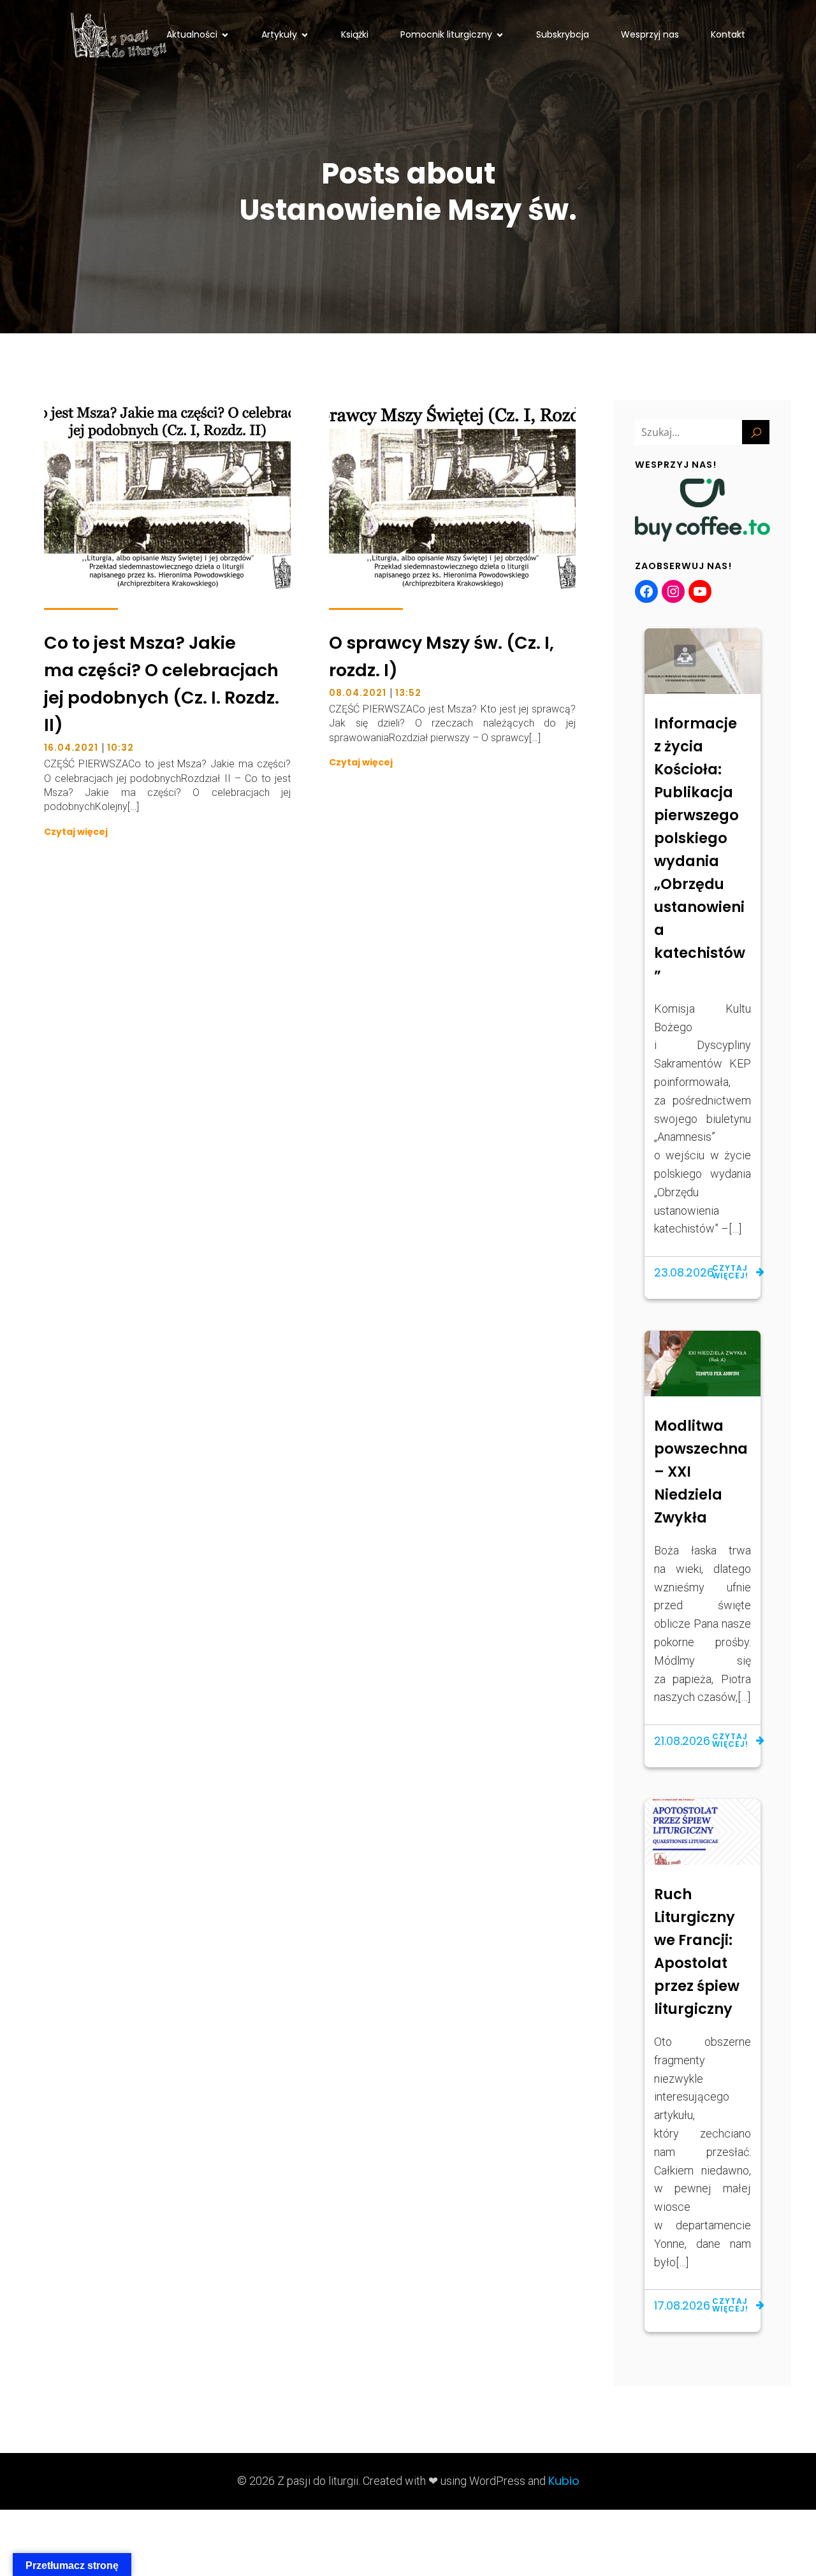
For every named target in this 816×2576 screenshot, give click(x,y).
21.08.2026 (682, 1741)
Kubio (564, 2481)
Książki (355, 34)
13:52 (408, 693)
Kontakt (728, 34)
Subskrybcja (563, 34)
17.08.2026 (682, 2305)
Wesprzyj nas (650, 34)
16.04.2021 (71, 748)
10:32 (120, 748)
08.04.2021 (358, 693)
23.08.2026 (684, 1272)
